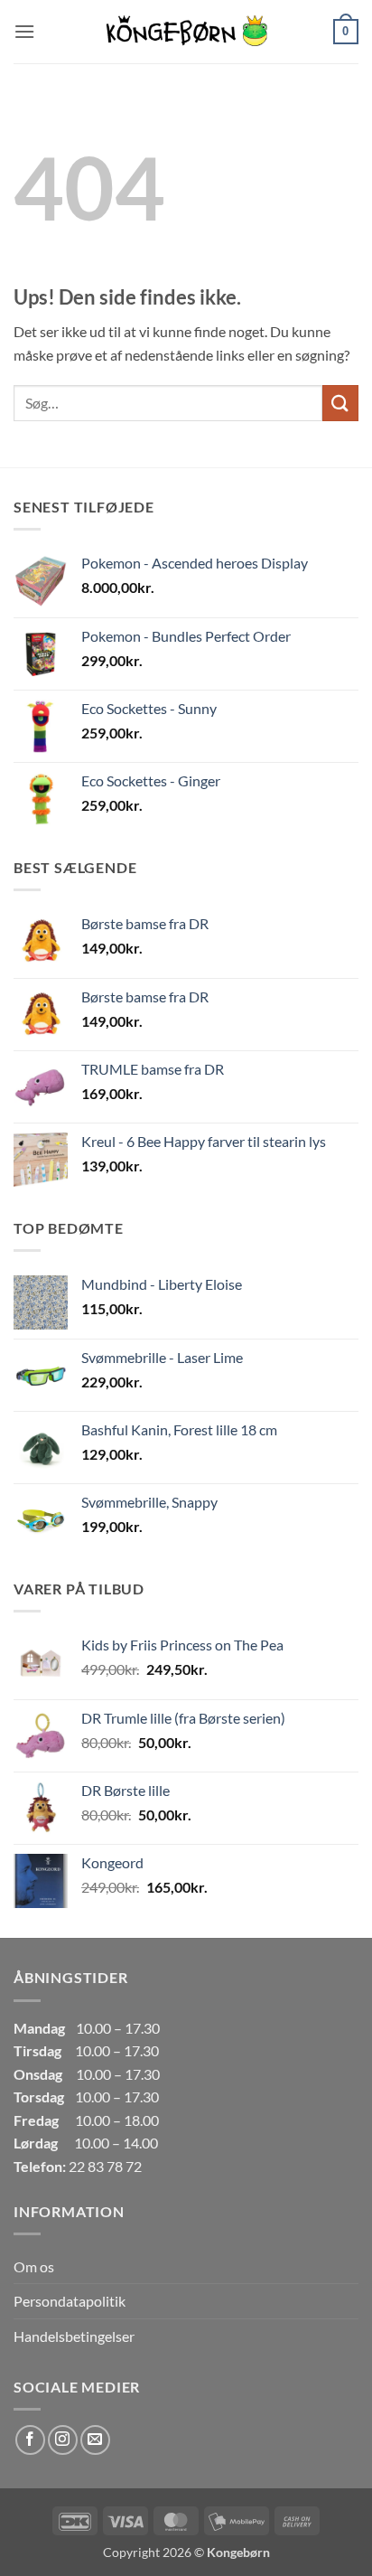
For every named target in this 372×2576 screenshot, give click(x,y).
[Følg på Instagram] (63, 2440)
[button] (24, 31)
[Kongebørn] (186, 32)
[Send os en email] (95, 2440)
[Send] (340, 403)
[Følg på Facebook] (30, 2440)
